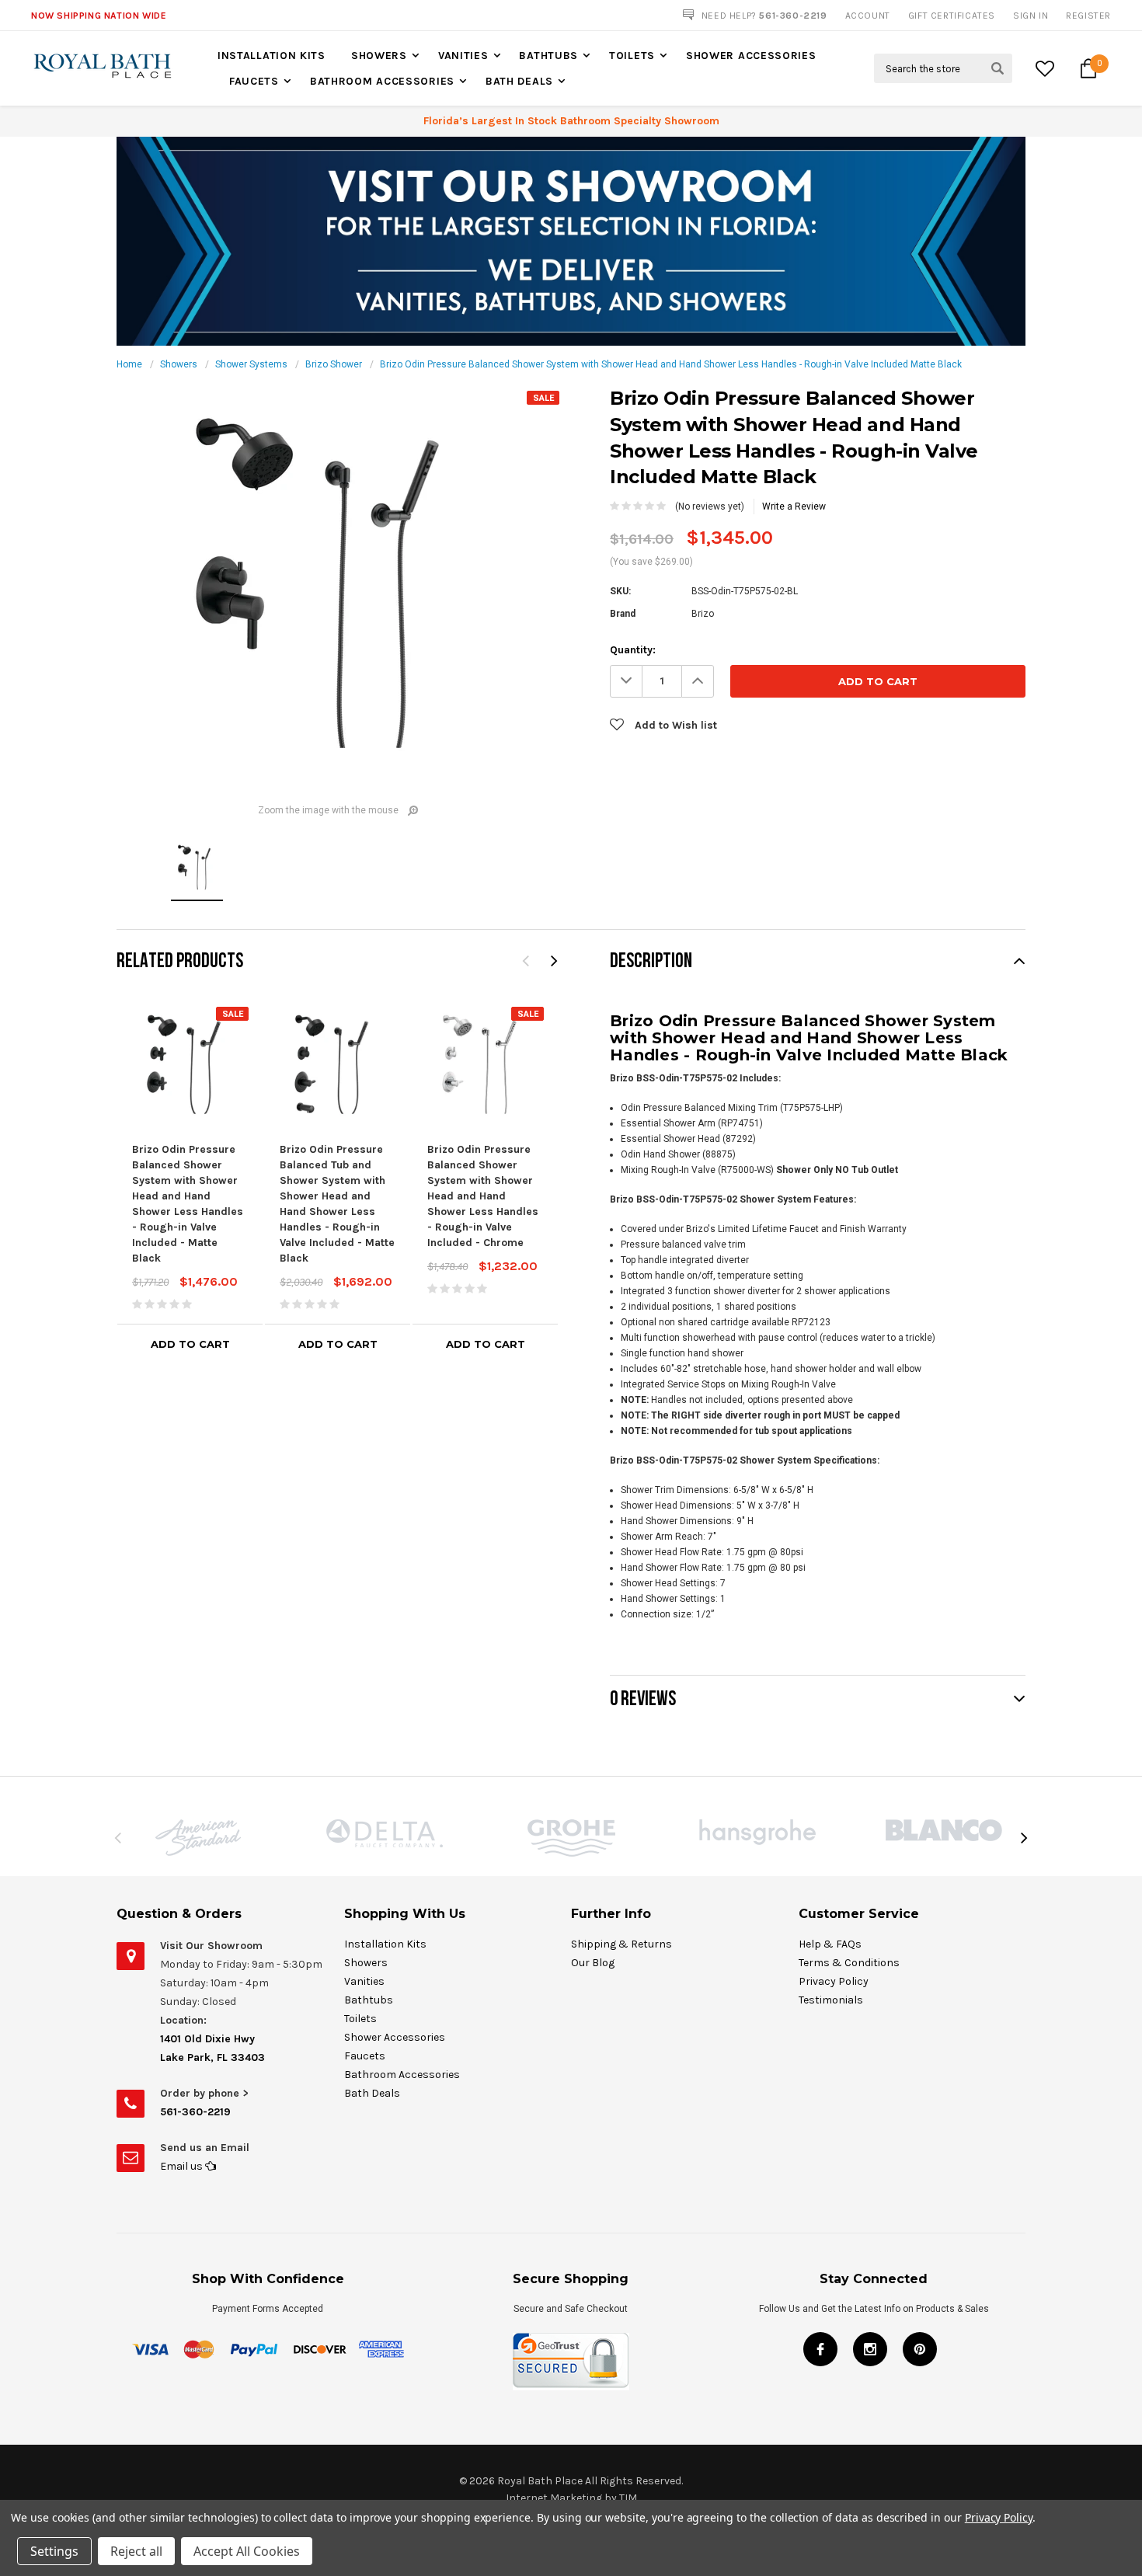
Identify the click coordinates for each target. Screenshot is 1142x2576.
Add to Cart (190, 1344)
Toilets (632, 56)
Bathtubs (548, 56)
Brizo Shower (334, 364)
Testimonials (831, 2000)
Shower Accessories (751, 56)
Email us (183, 2166)
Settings (54, 2551)
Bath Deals (519, 81)
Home (129, 364)
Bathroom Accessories (382, 81)
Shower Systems (251, 364)
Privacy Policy (834, 1981)
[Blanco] (944, 1830)
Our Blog (593, 1963)
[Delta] (385, 1833)
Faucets (254, 81)
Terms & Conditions (849, 1963)
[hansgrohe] (757, 1832)
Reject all (136, 2551)
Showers (379, 56)
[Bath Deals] (571, 241)
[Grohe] (571, 1838)
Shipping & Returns (621, 1944)
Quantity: (633, 650)
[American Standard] (198, 1838)
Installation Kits (272, 56)
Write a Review (794, 506)
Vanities (463, 56)
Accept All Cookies (247, 2551)
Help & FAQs (830, 1944)
